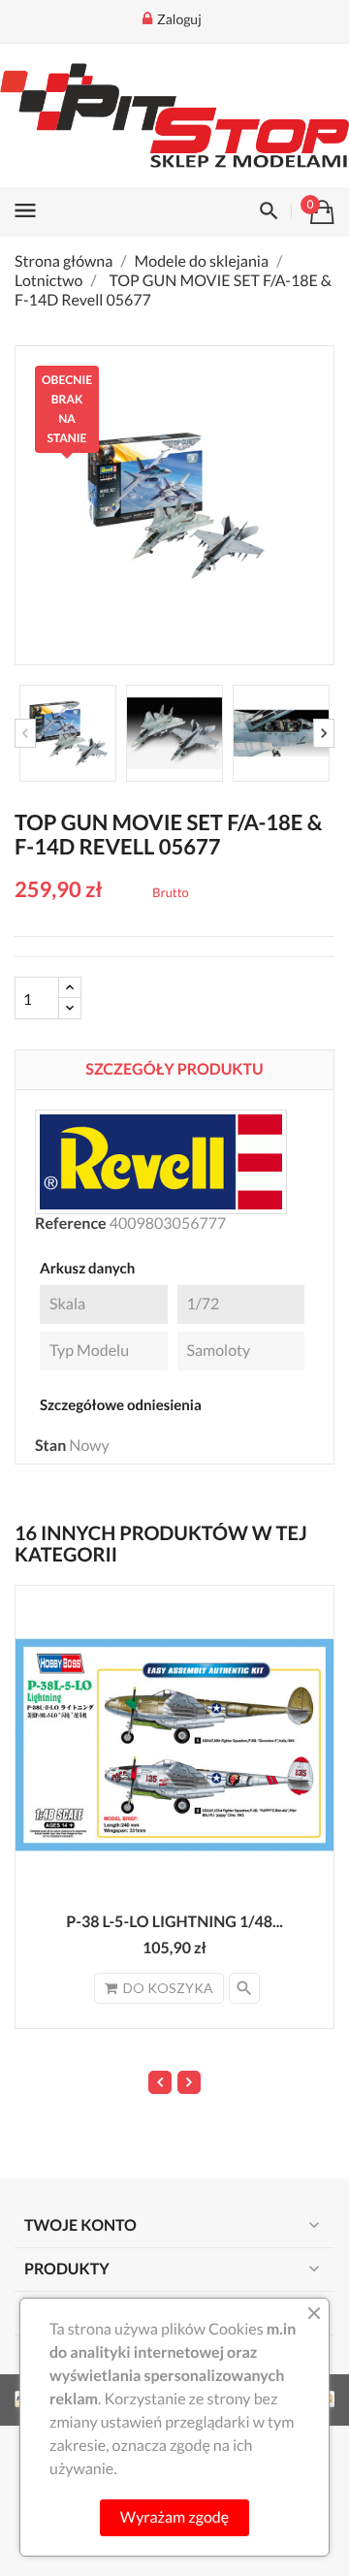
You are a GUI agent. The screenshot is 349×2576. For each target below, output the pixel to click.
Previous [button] (25, 733)
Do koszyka (168, 1988)
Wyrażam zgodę (174, 2517)
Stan (50, 1446)
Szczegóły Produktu (174, 1069)
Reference (71, 1224)
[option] (68, 733)
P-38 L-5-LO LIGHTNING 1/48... (174, 1922)
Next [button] (324, 733)
